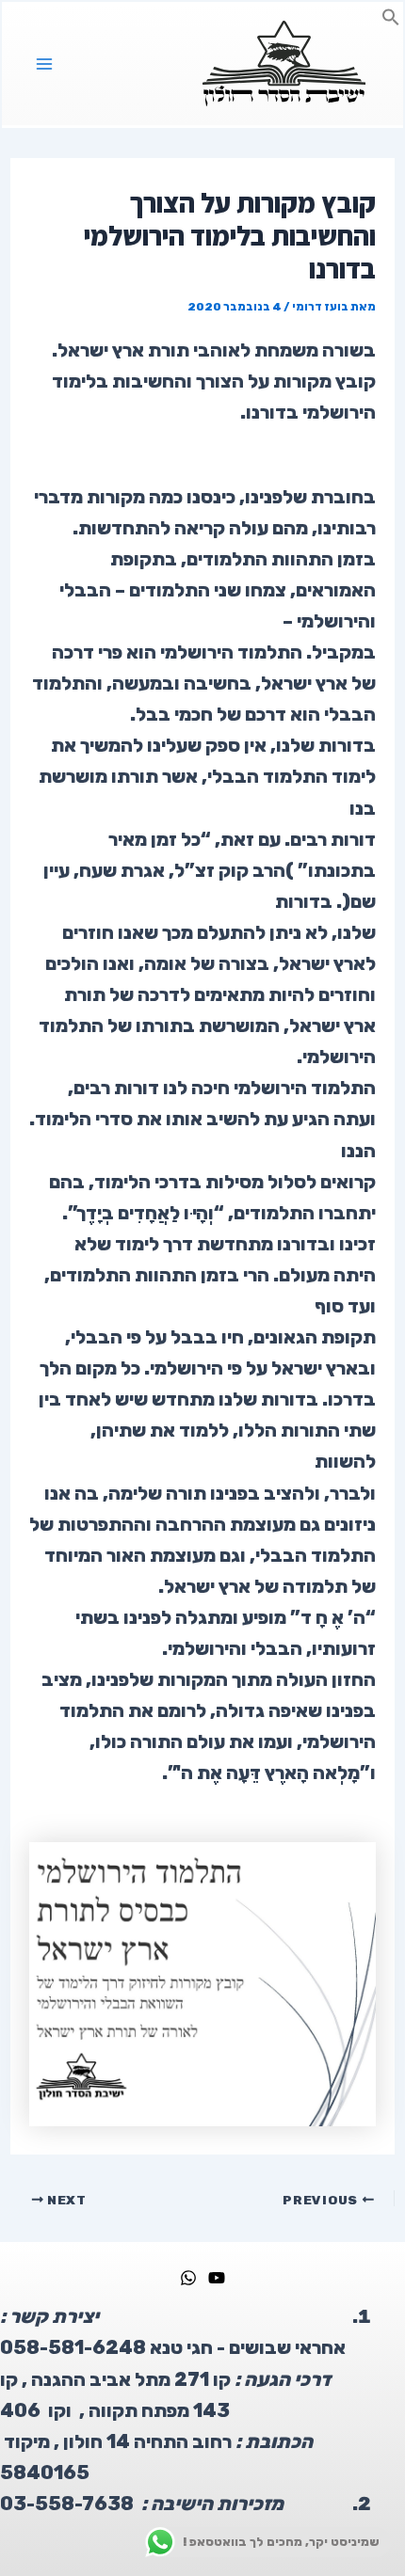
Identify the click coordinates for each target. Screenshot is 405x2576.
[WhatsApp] (188, 2278)
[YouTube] (217, 2278)
